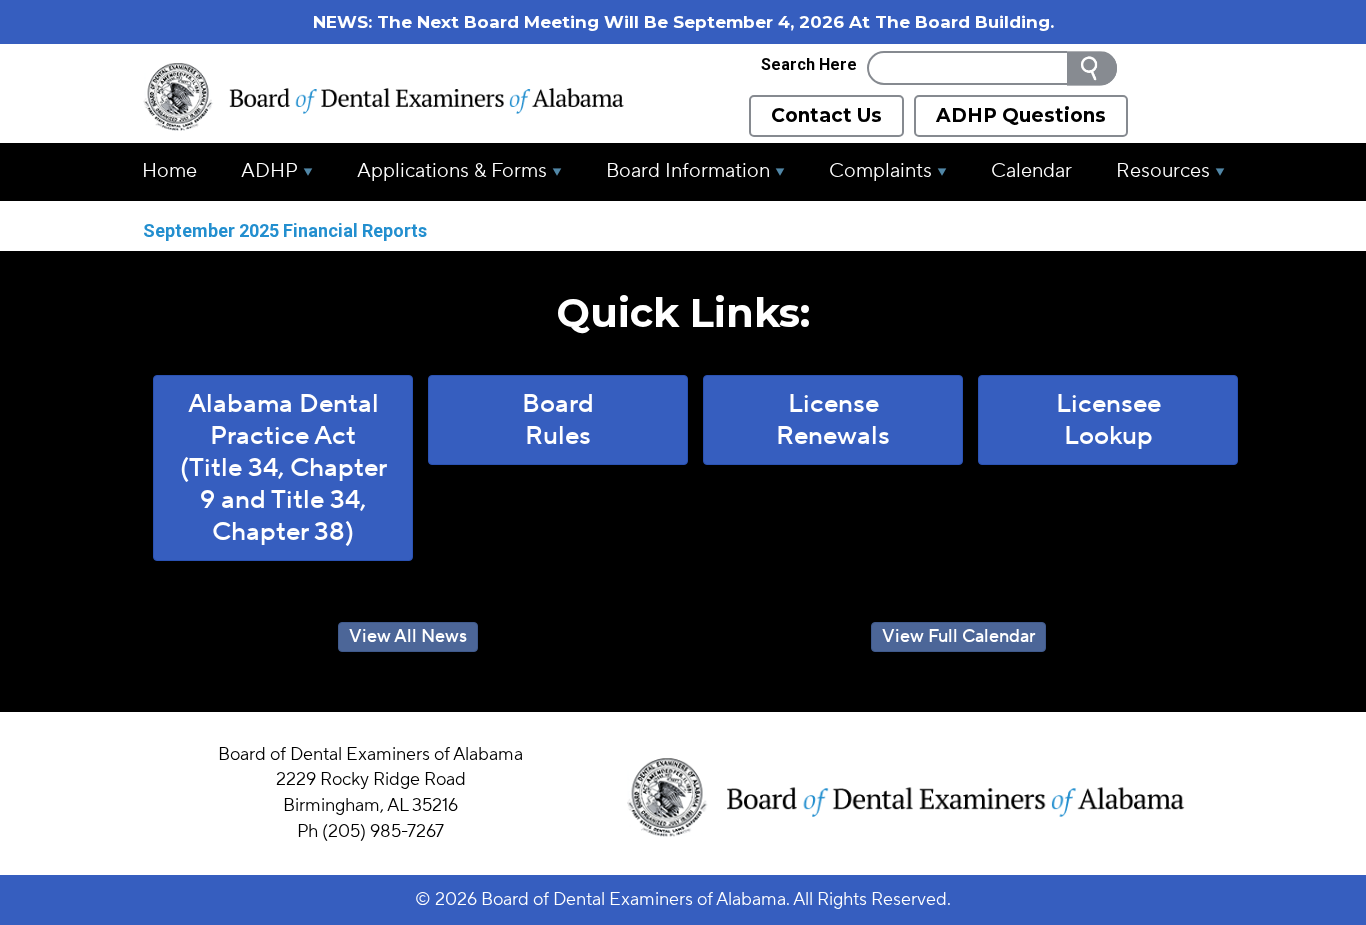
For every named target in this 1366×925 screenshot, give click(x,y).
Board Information (688, 171)
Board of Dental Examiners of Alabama (633, 899)
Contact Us (826, 115)
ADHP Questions (1021, 115)
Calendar (1031, 171)
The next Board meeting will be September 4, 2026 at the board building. (715, 22)
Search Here (809, 64)
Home (169, 171)
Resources (1163, 171)
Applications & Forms (452, 171)
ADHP (269, 171)
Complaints (880, 171)
